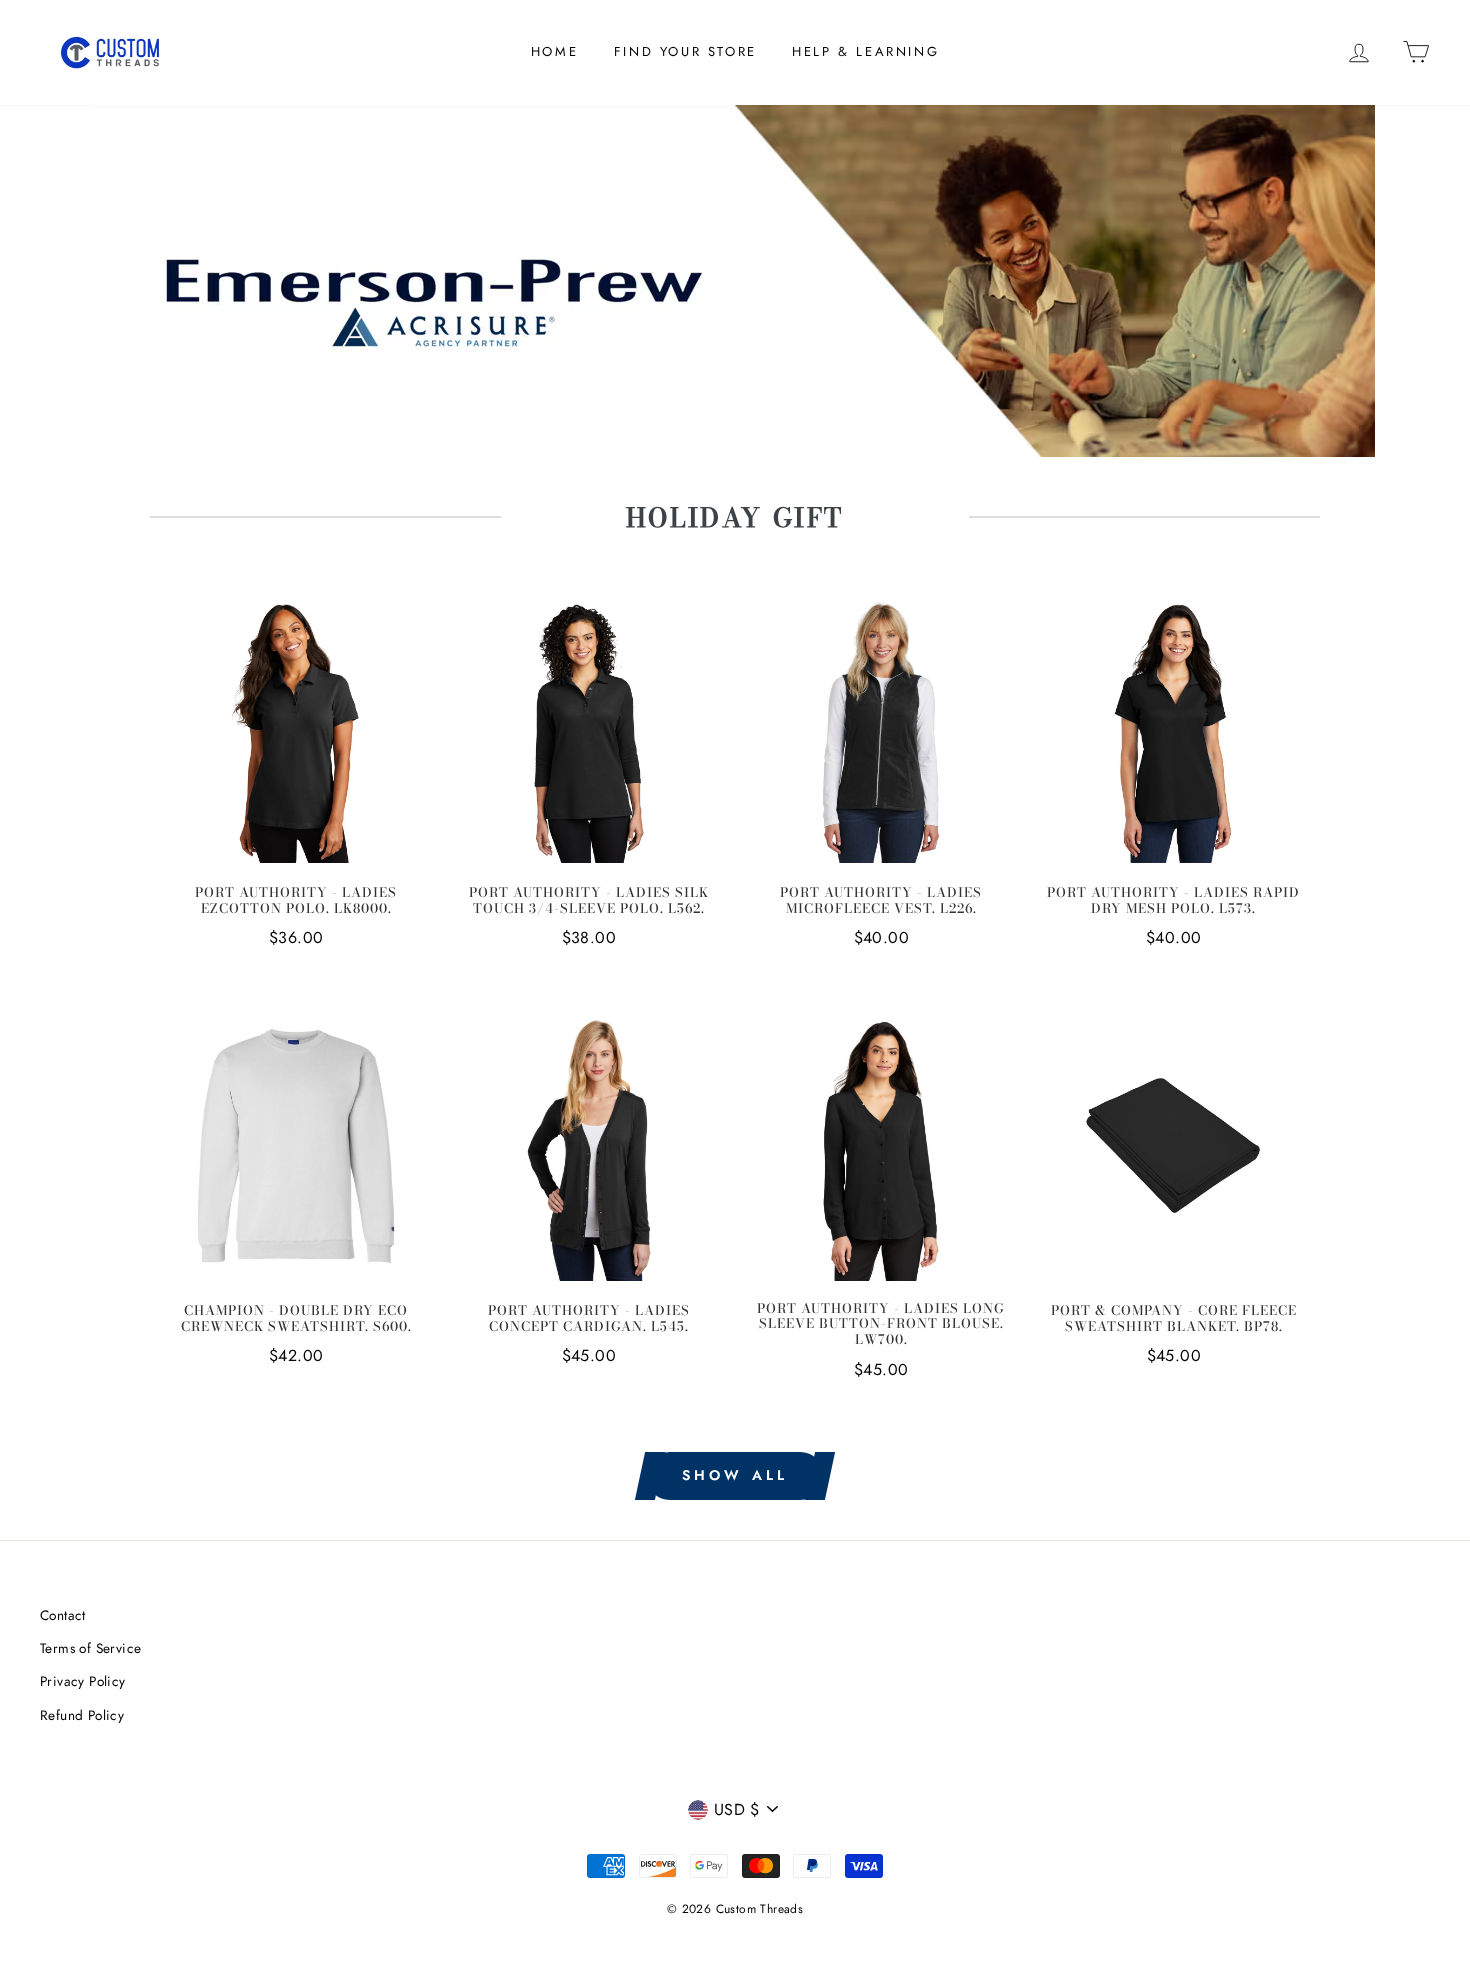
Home (554, 51)
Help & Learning (865, 51)
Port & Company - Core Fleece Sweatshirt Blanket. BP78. (1174, 1318)
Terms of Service (90, 1648)
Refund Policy (82, 1715)
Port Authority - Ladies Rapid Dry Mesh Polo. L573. (1173, 900)
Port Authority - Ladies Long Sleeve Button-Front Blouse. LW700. (881, 1324)
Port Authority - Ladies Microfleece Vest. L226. (881, 900)
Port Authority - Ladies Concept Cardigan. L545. (589, 1318)
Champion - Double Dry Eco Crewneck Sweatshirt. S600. (296, 1318)
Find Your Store (685, 51)
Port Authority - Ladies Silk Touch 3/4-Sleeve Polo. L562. (589, 900)
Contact (63, 1615)
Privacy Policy (83, 1681)
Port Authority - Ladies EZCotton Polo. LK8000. (296, 900)
